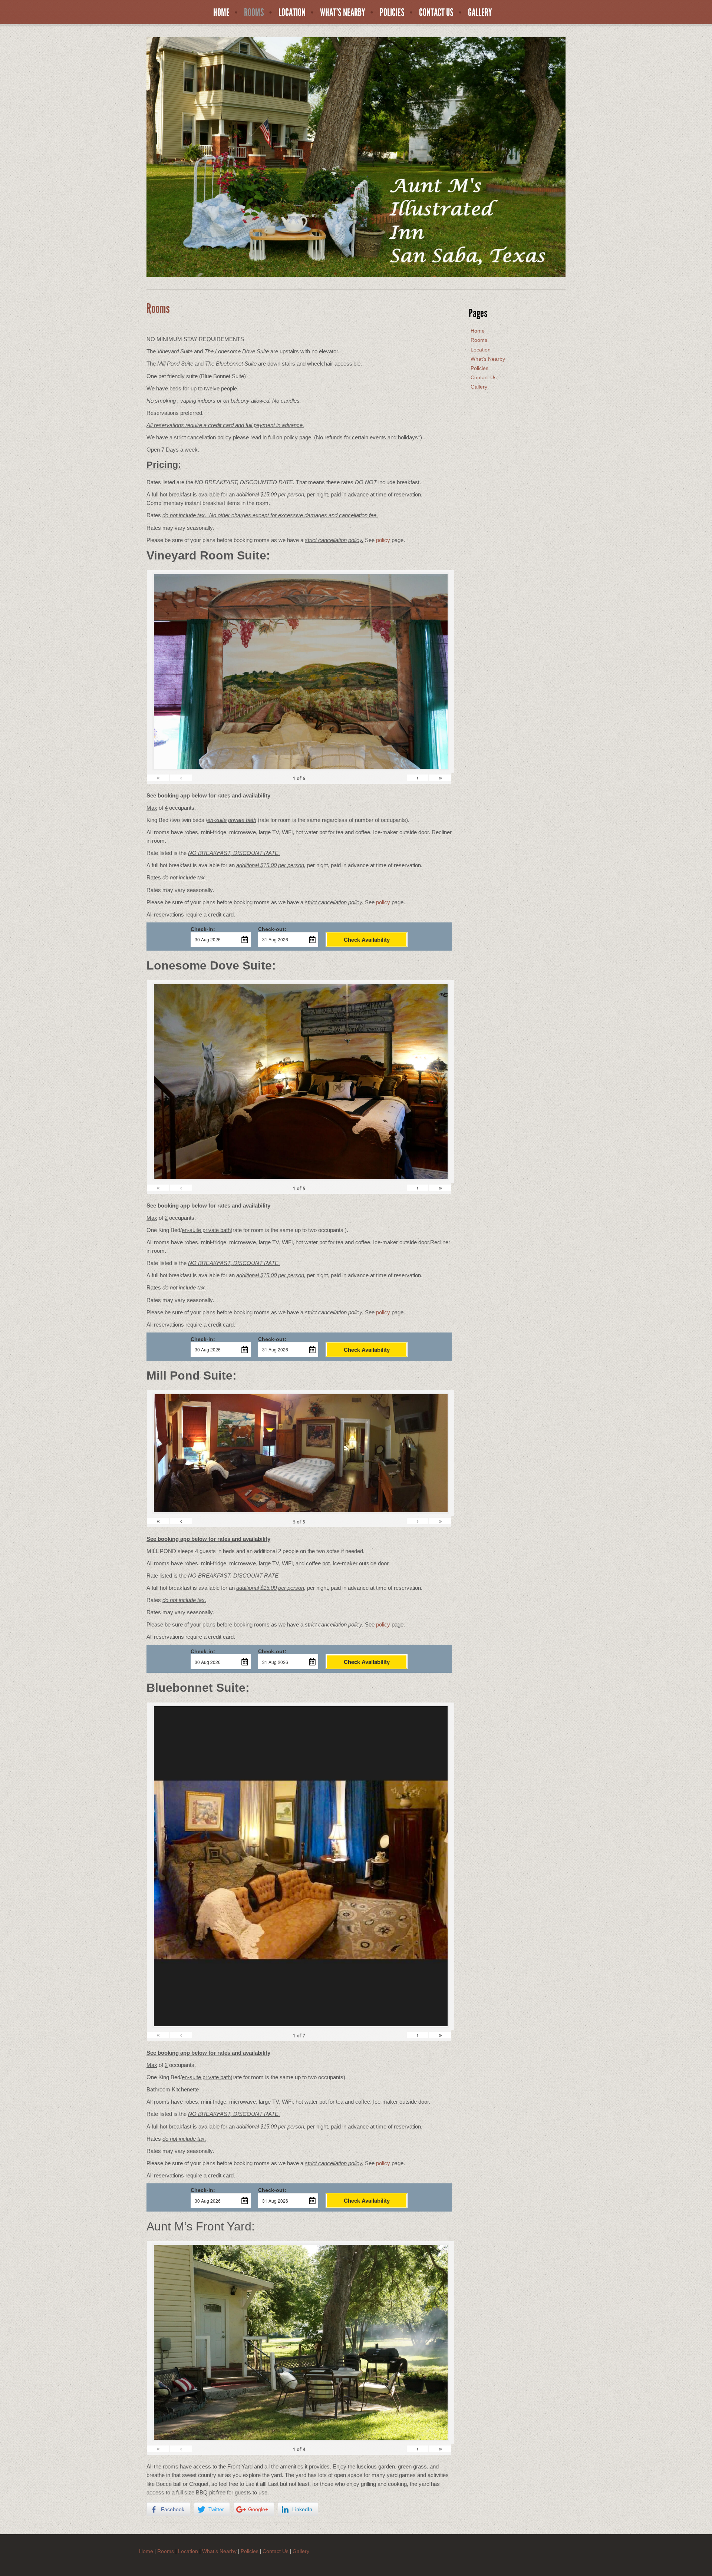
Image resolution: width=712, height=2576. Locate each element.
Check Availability (367, 939)
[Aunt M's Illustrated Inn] (356, 156)
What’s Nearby (343, 13)
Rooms (254, 13)
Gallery (480, 13)
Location (292, 13)
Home (221, 13)
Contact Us (436, 13)
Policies (392, 13)
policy (383, 540)
